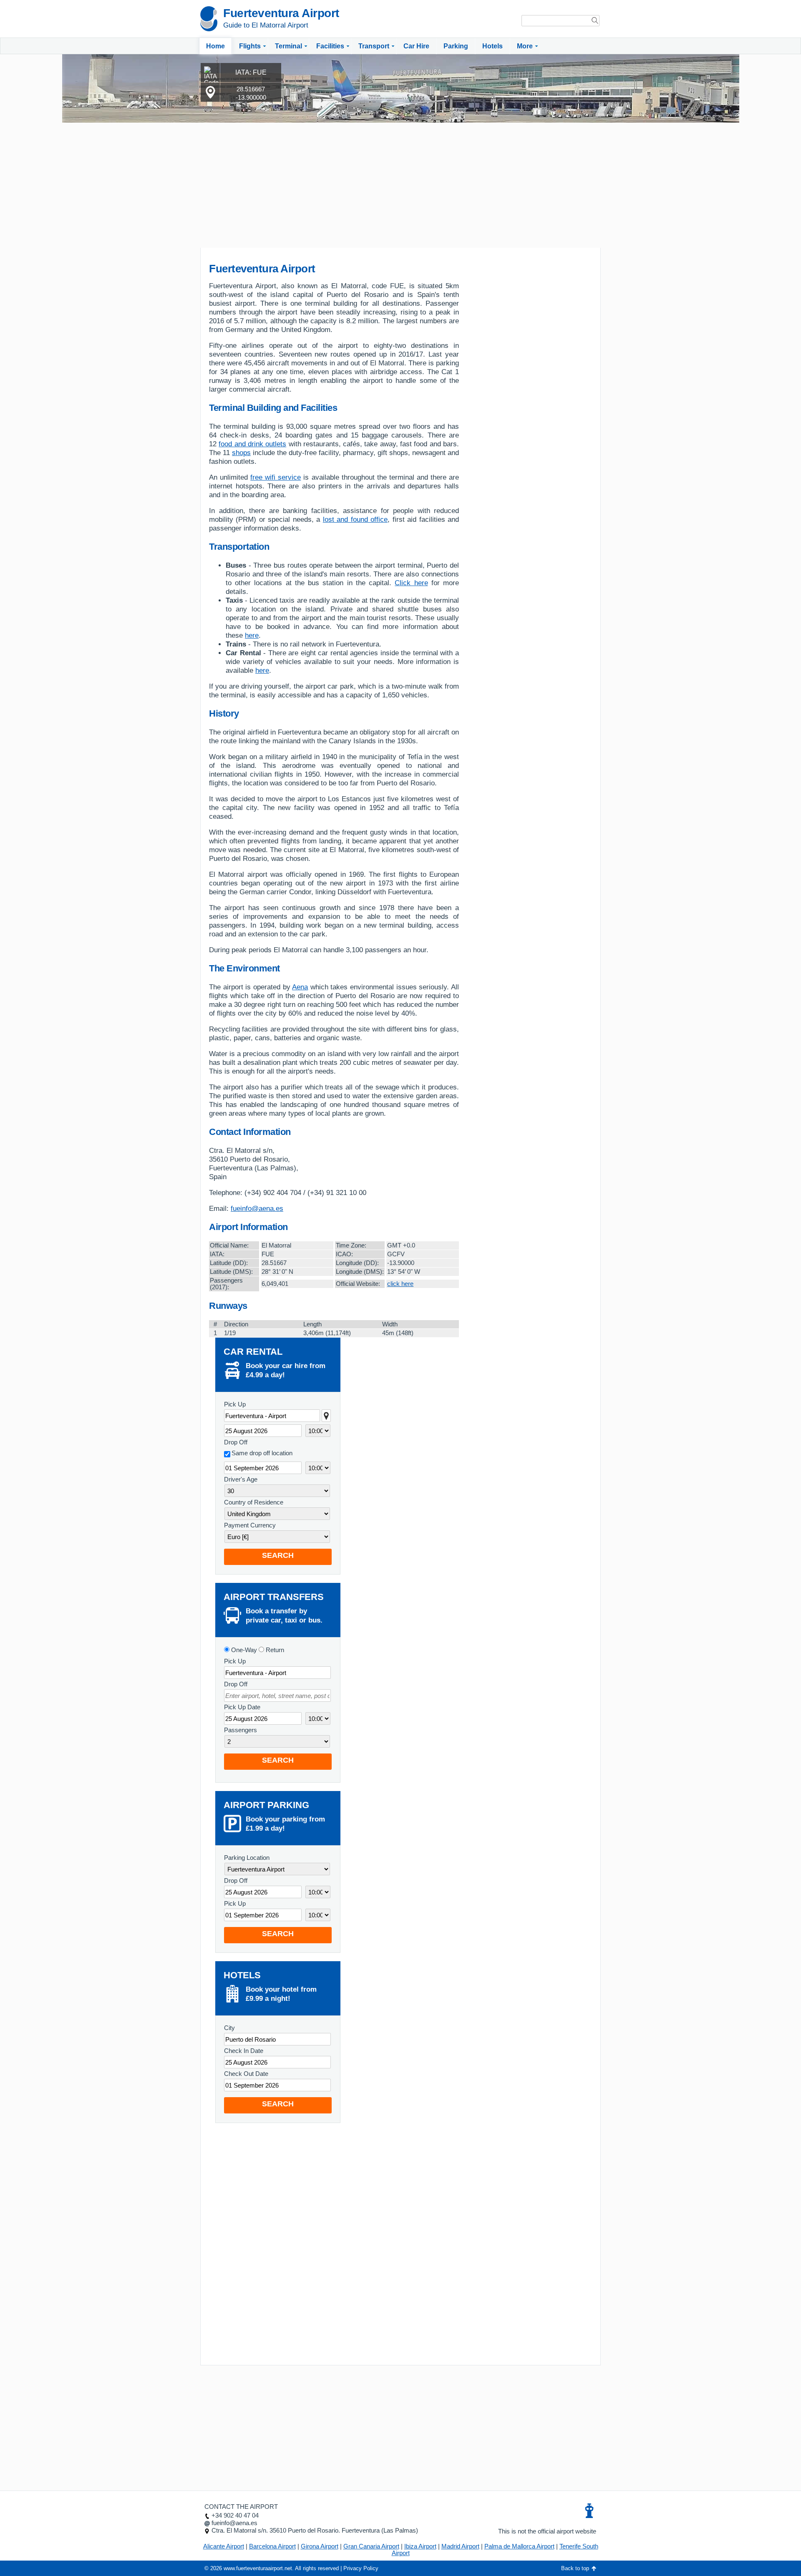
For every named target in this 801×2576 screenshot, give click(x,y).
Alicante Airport (224, 2546)
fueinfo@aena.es (257, 1209)
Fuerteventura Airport (281, 13)
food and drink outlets (252, 444)
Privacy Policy (361, 2568)
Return (274, 1650)
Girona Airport (320, 2546)
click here (400, 1284)
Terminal (288, 46)
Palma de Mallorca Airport (519, 2546)
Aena (300, 987)
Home (215, 46)
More (525, 46)
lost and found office (355, 519)
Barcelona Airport (272, 2546)
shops (241, 453)
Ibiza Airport (420, 2546)
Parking (456, 46)
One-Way (243, 1650)
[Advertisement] (400, 185)
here (252, 635)
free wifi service (276, 477)
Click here (411, 583)
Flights (250, 46)
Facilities (330, 46)
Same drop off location (262, 1453)
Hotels (492, 46)
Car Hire (416, 46)
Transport (374, 46)
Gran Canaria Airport (371, 2546)
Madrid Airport (460, 2546)
